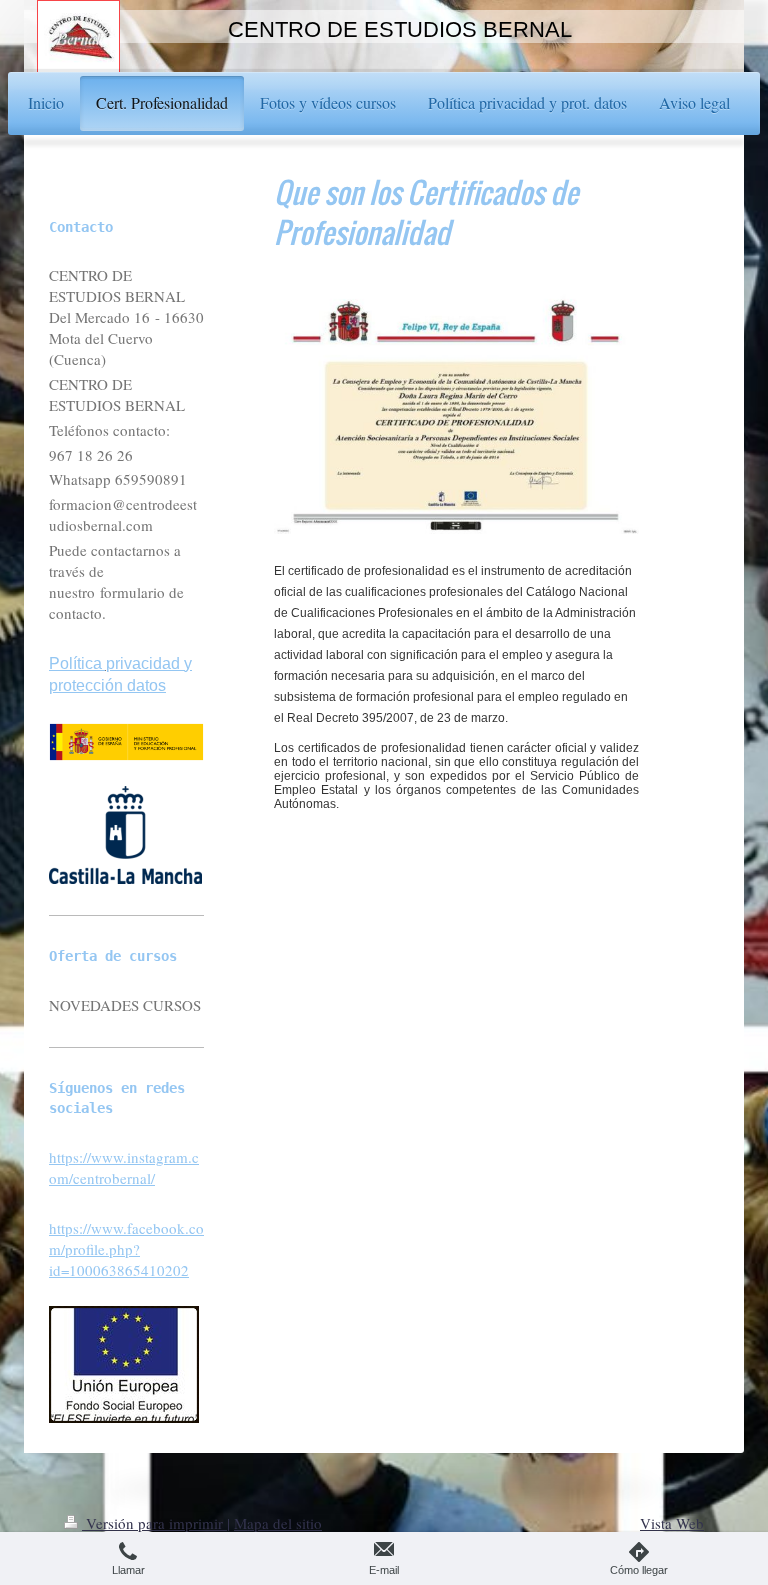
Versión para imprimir (154, 1523)
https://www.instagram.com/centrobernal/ (124, 1167)
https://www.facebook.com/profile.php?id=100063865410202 (126, 1249)
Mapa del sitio (278, 1523)
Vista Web (672, 1523)
